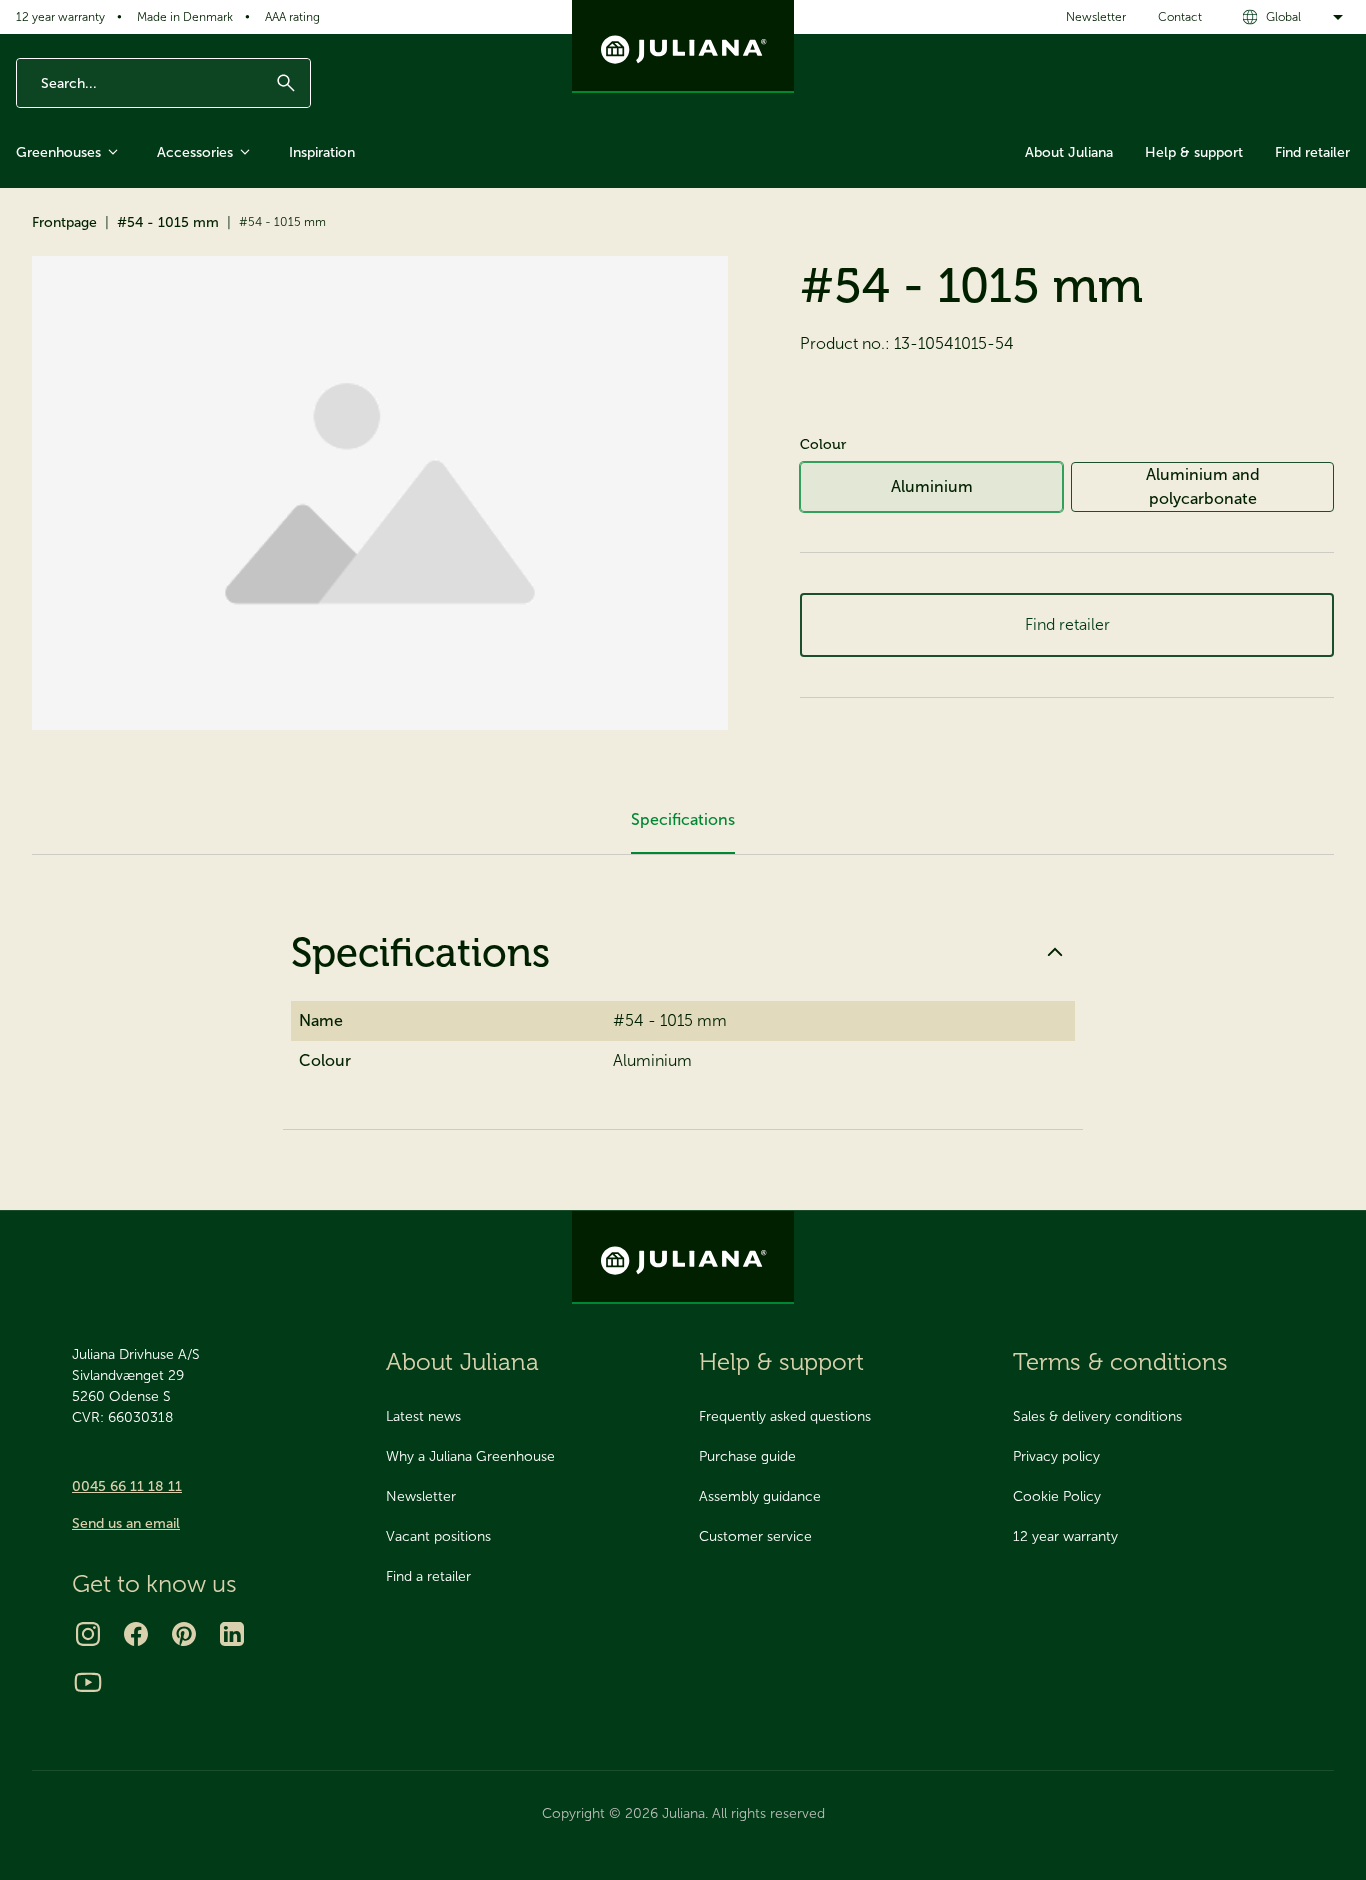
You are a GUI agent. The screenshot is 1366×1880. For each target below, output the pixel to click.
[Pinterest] (184, 1634)
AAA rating (292, 17)
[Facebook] (136, 1634)
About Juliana (1069, 152)
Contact (1180, 17)
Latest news (423, 1416)
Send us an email (126, 1523)
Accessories (195, 152)
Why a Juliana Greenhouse (470, 1456)
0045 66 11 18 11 (127, 1486)
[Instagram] (88, 1634)
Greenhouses (58, 152)
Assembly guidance (760, 1496)
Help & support (1194, 152)
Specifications (420, 952)
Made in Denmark (185, 17)
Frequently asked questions (785, 1416)
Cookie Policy (1057, 1496)
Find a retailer (428, 1576)
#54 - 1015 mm (168, 222)
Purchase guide (747, 1456)
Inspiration (322, 152)
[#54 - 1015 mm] (380, 493)
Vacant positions (438, 1536)
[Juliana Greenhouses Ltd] (683, 46)
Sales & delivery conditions (1097, 1416)
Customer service (755, 1536)
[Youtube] (88, 1682)
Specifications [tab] (683, 819)
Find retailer (1312, 152)
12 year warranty (60, 17)
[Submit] (286, 83)
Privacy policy (1056, 1456)
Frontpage (64, 222)
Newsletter (1096, 17)
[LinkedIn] (232, 1634)
